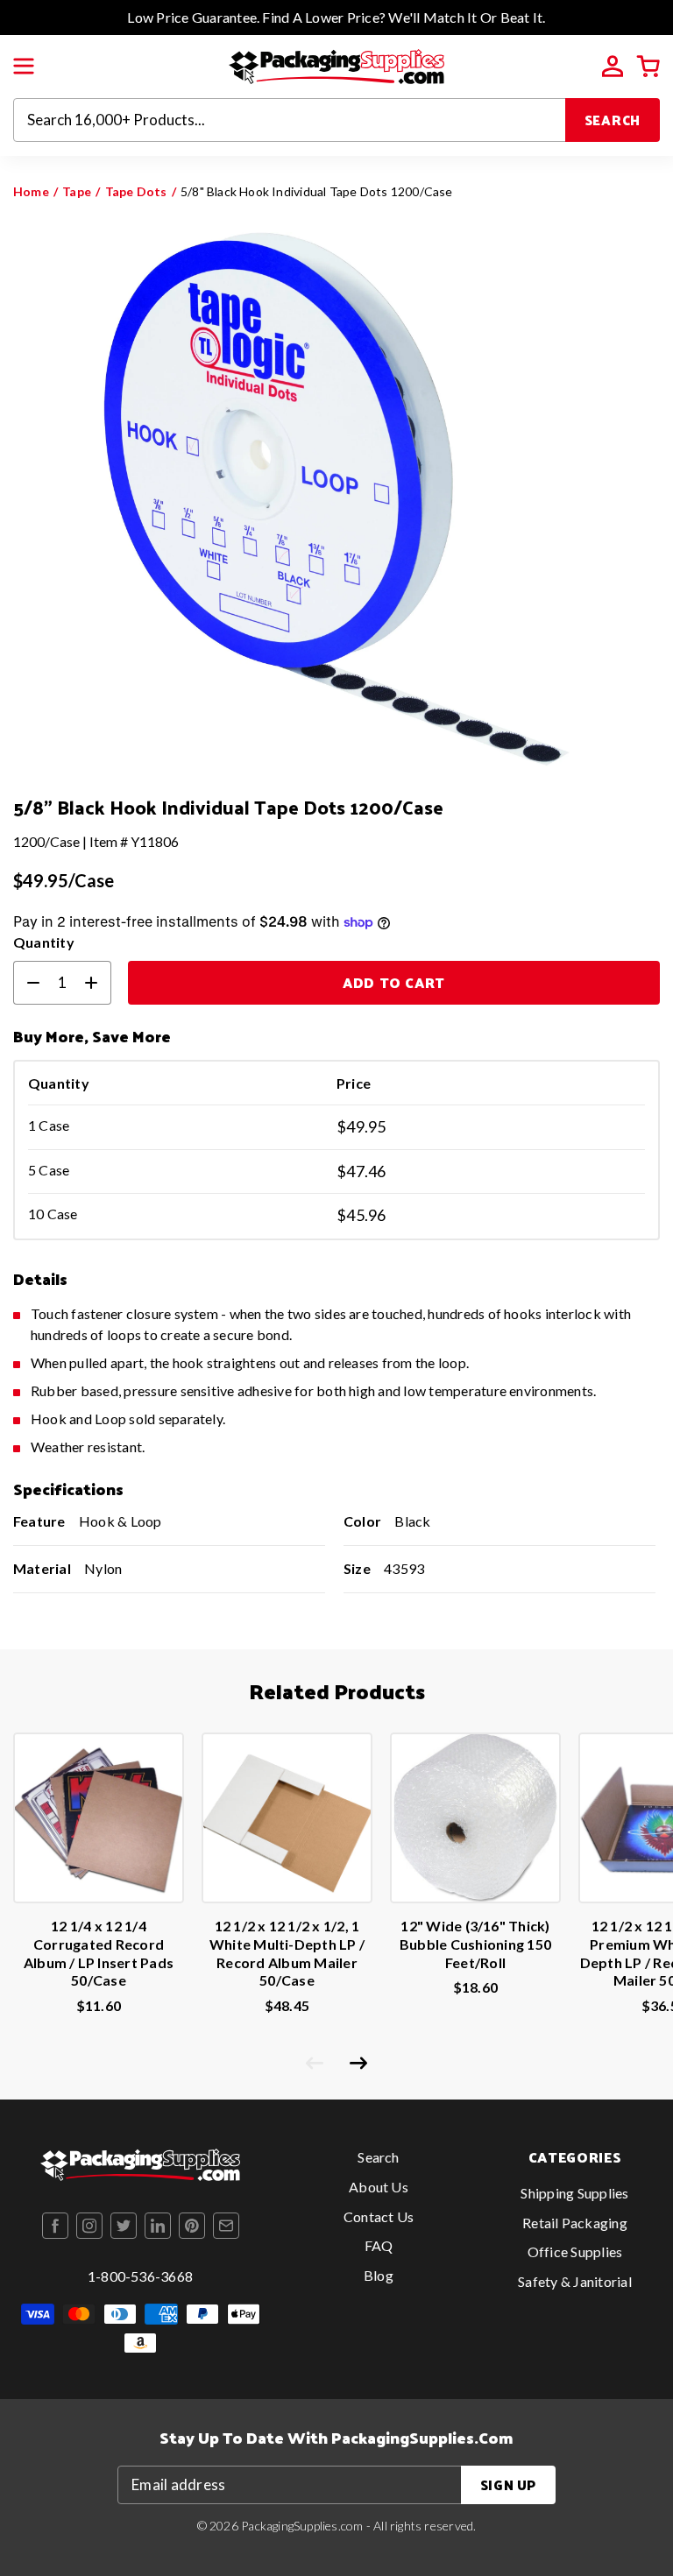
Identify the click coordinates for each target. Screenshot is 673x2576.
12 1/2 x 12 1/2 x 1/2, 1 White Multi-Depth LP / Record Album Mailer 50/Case (287, 1953)
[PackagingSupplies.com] (336, 64)
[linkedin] (158, 2226)
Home (31, 191)
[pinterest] (192, 2226)
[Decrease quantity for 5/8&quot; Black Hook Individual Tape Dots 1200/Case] (26, 983)
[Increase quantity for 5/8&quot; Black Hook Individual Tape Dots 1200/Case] (98, 983)
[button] (24, 67)
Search (613, 120)
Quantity (44, 942)
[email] (226, 2226)
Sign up (508, 2484)
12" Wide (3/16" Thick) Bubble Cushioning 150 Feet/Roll (475, 1944)
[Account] (613, 67)
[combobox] (290, 120)
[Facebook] (55, 2226)
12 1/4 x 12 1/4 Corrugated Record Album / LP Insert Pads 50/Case (99, 1953)
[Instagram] (89, 2226)
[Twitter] (124, 2226)
